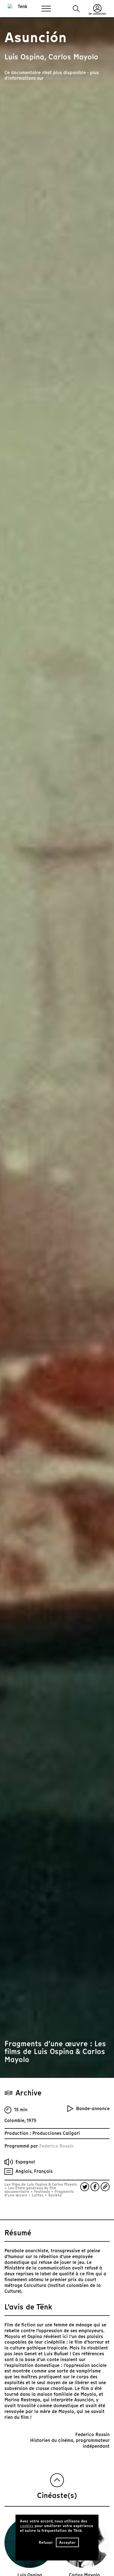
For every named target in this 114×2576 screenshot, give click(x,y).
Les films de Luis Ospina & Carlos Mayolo (41, 2184)
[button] (76, 9)
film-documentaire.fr (67, 78)
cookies (27, 2526)
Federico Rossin (56, 2146)
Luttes (38, 2195)
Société (54, 2195)
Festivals (42, 2192)
